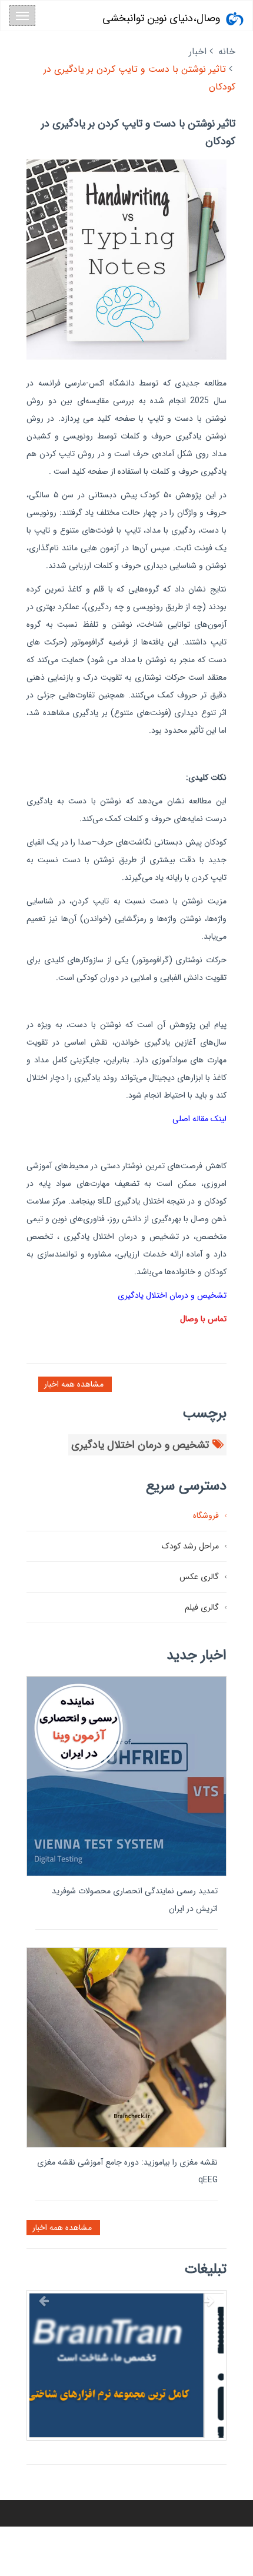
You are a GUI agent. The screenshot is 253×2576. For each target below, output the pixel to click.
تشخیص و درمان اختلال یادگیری (172, 1295)
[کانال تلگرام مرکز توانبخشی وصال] (126, 2390)
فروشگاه (206, 1515)
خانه (227, 51)
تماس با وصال (203, 1319)
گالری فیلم (202, 1607)
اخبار (198, 51)
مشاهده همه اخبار (75, 1384)
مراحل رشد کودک (190, 1546)
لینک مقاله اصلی (199, 1119)
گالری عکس (199, 1577)
